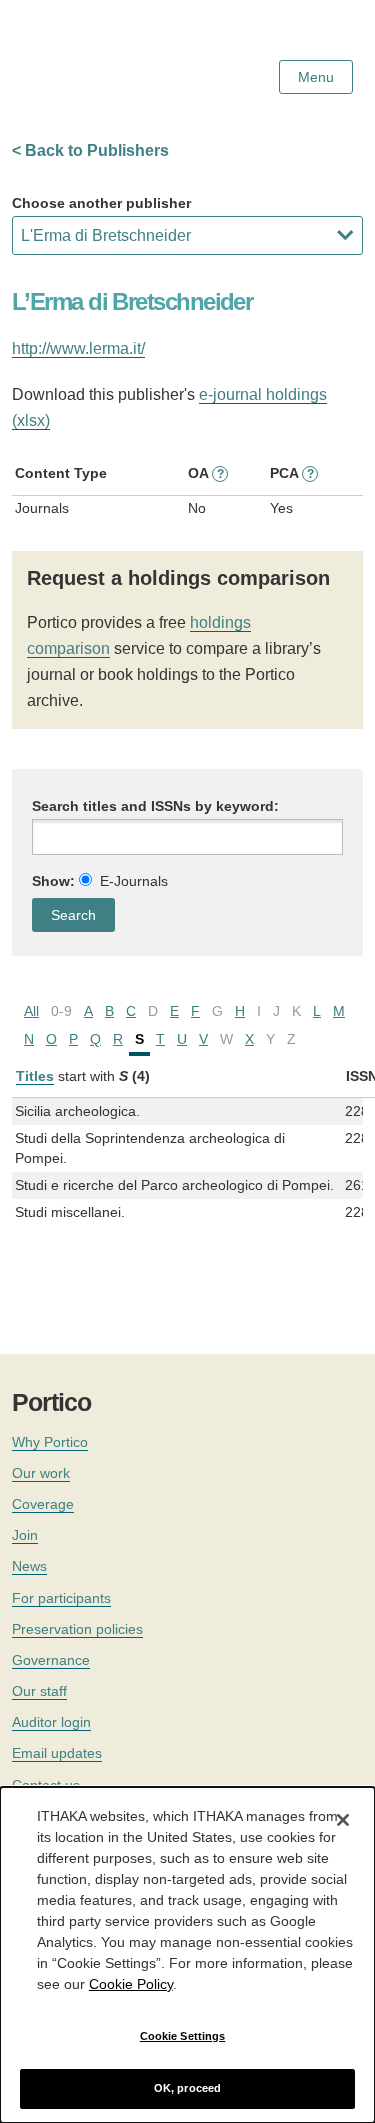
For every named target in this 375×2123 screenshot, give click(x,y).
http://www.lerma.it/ (78, 348)
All (31, 1011)
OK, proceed (187, 2088)
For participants (61, 1598)
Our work (41, 1473)
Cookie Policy (131, 1984)
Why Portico (50, 1442)
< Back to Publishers (90, 150)
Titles (35, 1076)
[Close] (343, 1820)
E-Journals (134, 881)
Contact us (46, 1785)
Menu (316, 77)
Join (25, 1535)
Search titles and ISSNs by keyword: (155, 806)
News (29, 1566)
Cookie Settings (183, 2036)
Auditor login (51, 1722)
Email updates (57, 1753)
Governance (51, 1660)
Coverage (43, 1504)
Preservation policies (77, 1629)
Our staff (39, 1691)
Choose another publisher (101, 203)
